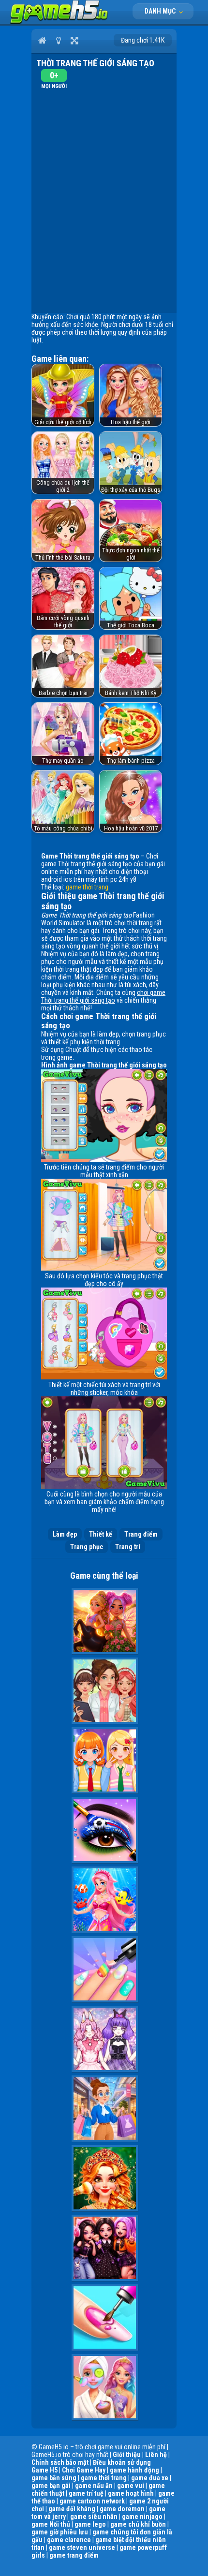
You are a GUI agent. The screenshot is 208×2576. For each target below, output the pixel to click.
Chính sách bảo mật (60, 2462)
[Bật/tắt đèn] (58, 40)
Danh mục (161, 11)
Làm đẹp (65, 1534)
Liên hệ (156, 2455)
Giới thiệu (127, 2455)
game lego (90, 2524)
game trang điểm (74, 2555)
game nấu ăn (94, 2486)
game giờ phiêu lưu (60, 2532)
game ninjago (142, 2517)
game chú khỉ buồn (138, 2524)
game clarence (69, 2540)
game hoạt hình (131, 2493)
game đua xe (150, 2478)
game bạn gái (51, 2486)
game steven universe (82, 2547)
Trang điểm (141, 1534)
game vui (131, 2486)
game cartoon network (92, 2501)
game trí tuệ (86, 2493)
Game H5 (45, 2470)
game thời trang (87, 887)
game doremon (122, 2509)
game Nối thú (51, 2524)
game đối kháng (72, 2509)
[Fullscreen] (74, 40)
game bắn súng (54, 2478)
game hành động (134, 2470)
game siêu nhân (94, 2517)
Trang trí (128, 1547)
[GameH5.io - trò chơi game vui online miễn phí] (59, 22)
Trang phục (87, 1547)
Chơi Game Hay (84, 2470)
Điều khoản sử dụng (122, 2462)
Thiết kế (101, 1534)
